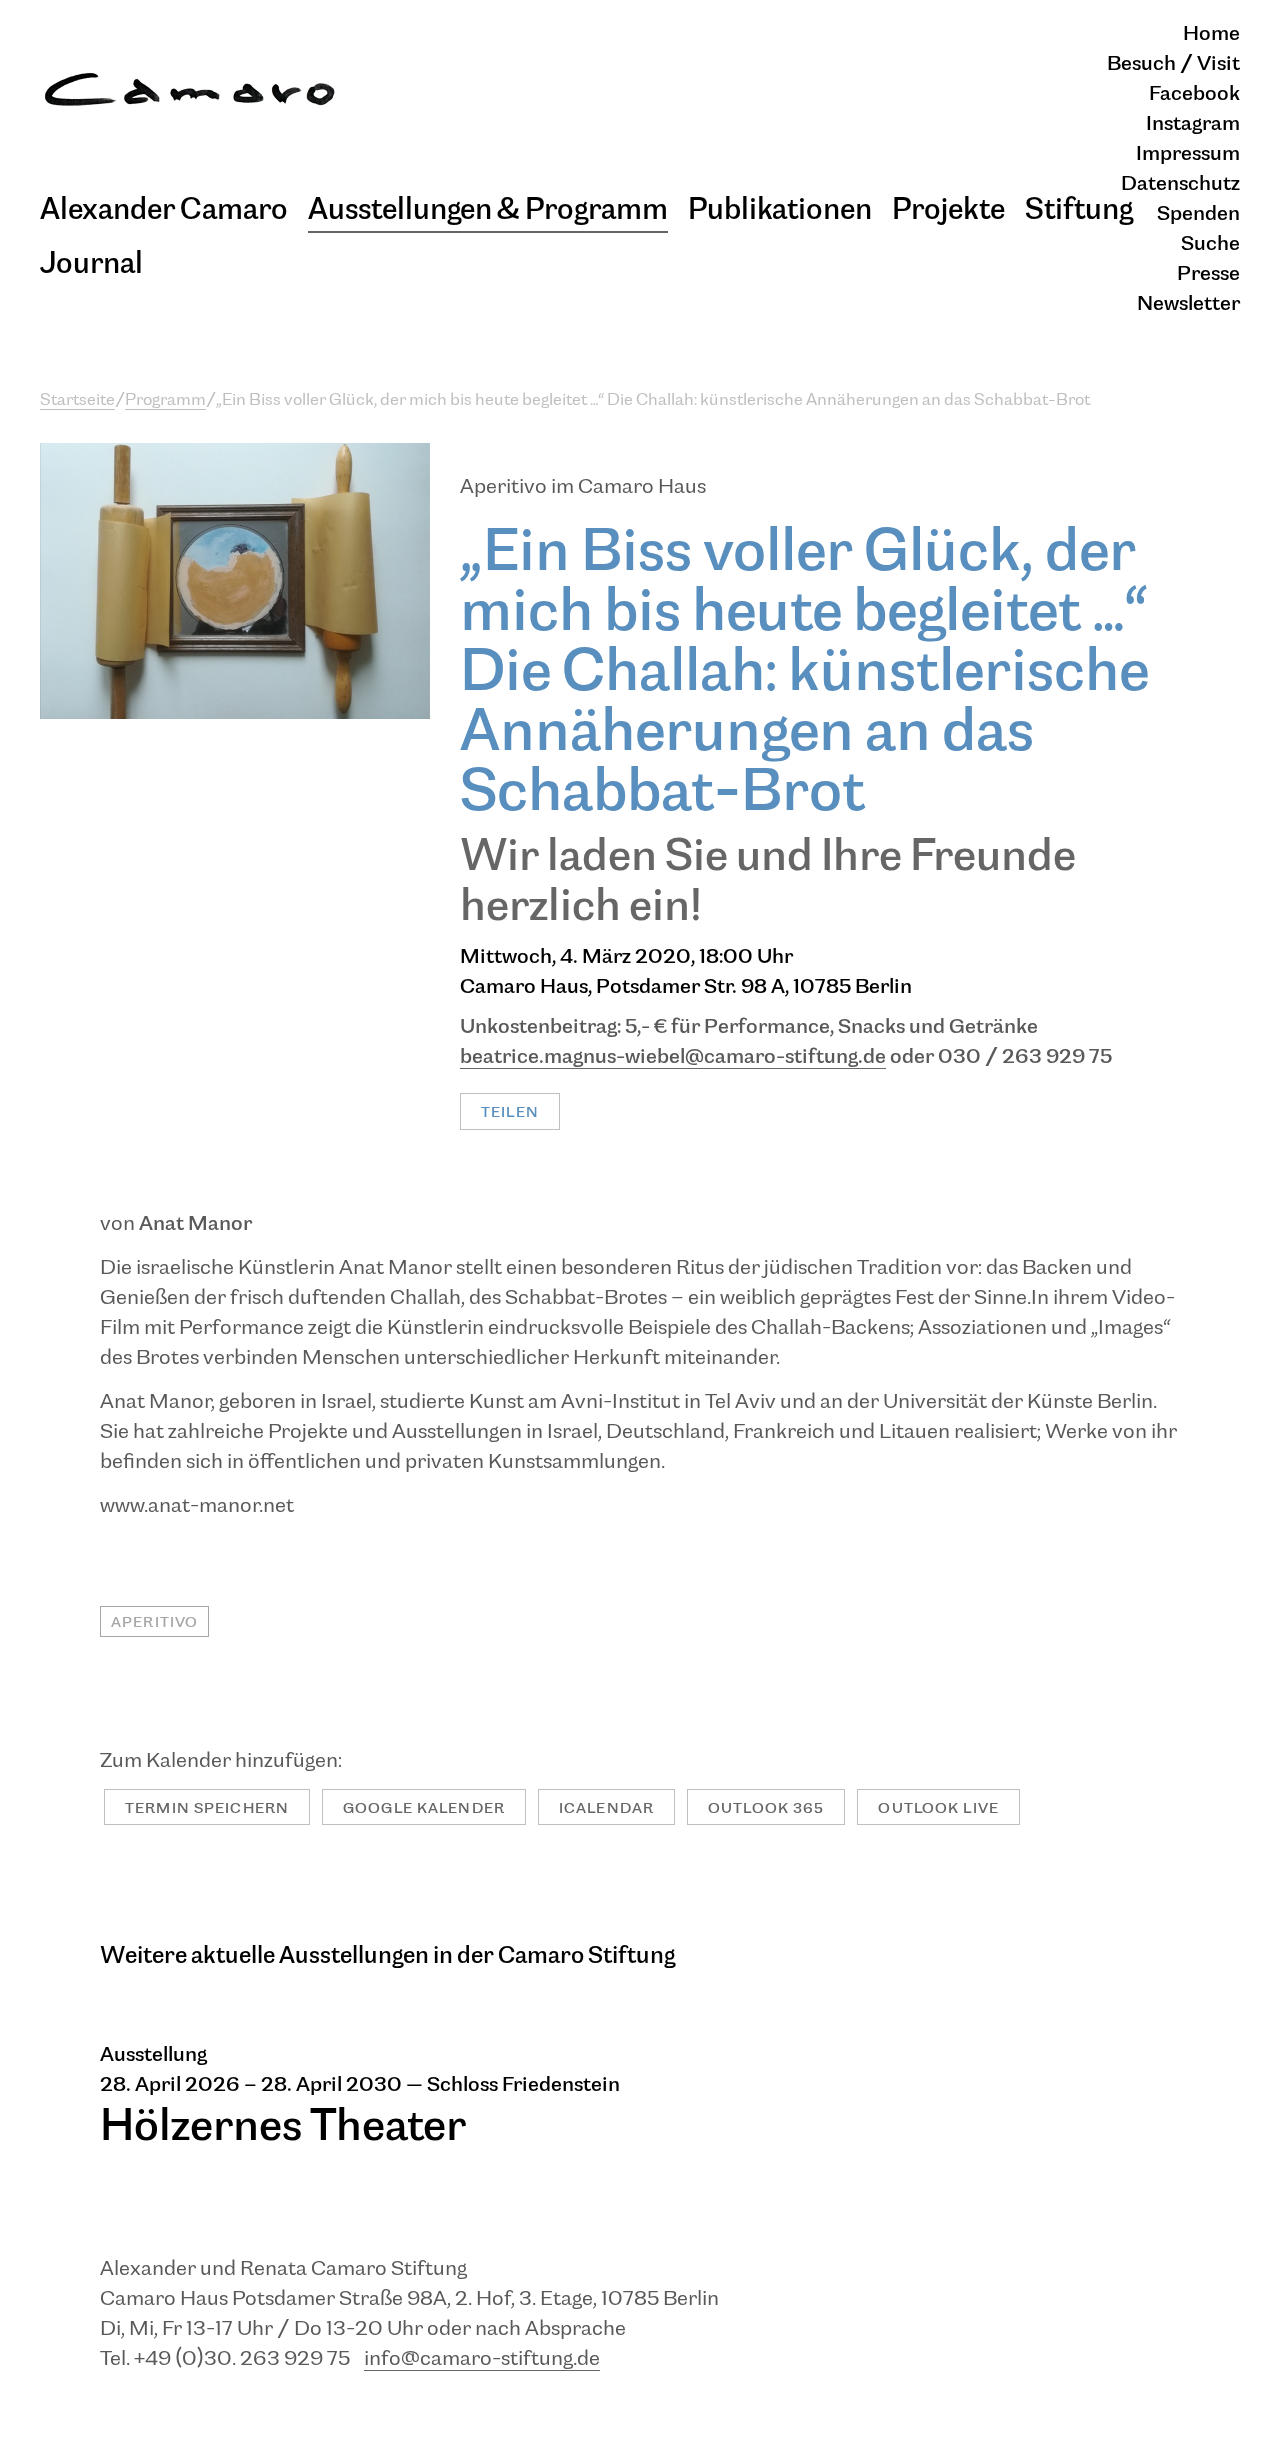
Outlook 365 (766, 1808)
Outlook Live (938, 1808)
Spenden (1198, 214)
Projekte (948, 210)
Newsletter (1188, 304)
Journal (91, 264)
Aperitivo (154, 1622)
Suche (1210, 244)
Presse (1208, 274)
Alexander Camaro (164, 210)
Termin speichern (207, 1808)
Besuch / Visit (1173, 64)
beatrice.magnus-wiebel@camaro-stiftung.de (673, 1057)
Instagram (1193, 124)
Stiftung (1079, 210)
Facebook (1194, 94)
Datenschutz (1180, 184)
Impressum (1188, 154)
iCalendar (606, 1808)
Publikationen (780, 210)
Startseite (77, 400)
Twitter (506, 1076)
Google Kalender (424, 1808)
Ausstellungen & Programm (488, 210)
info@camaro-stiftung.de (482, 2359)
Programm (165, 400)
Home (1211, 34)
